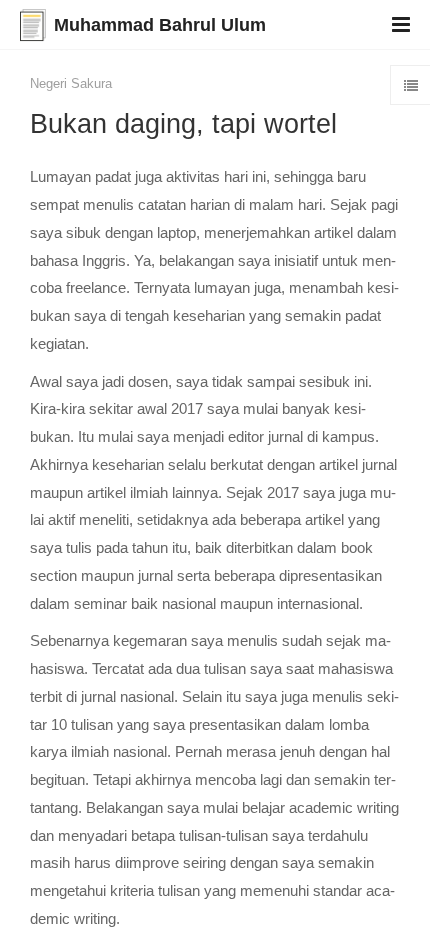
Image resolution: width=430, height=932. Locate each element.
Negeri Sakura (71, 83)
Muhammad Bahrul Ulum (160, 25)
